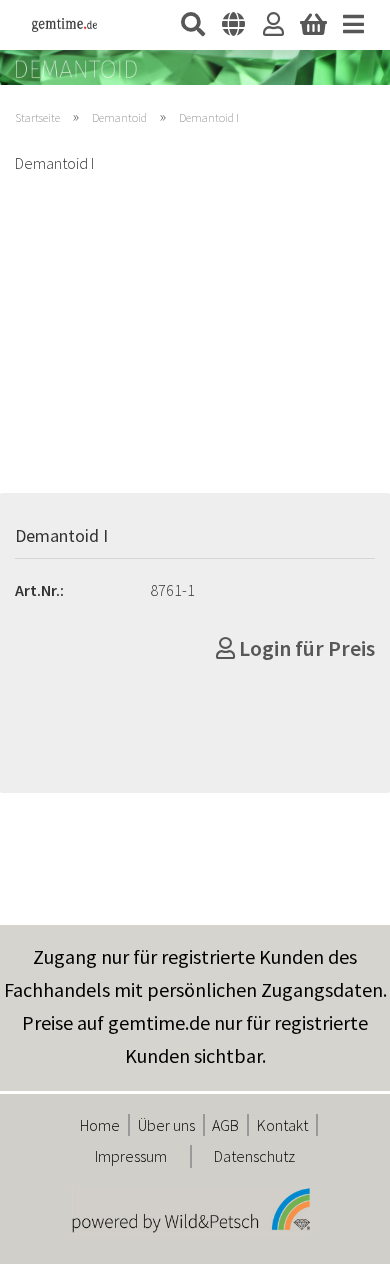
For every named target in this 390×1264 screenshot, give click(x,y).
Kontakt (282, 1125)
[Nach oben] (335, 1234)
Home (100, 1125)
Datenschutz (254, 1156)
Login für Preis (305, 648)
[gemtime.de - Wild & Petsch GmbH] (57, 25)
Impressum (131, 1156)
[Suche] (193, 25)
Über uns (166, 1125)
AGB (225, 1125)
